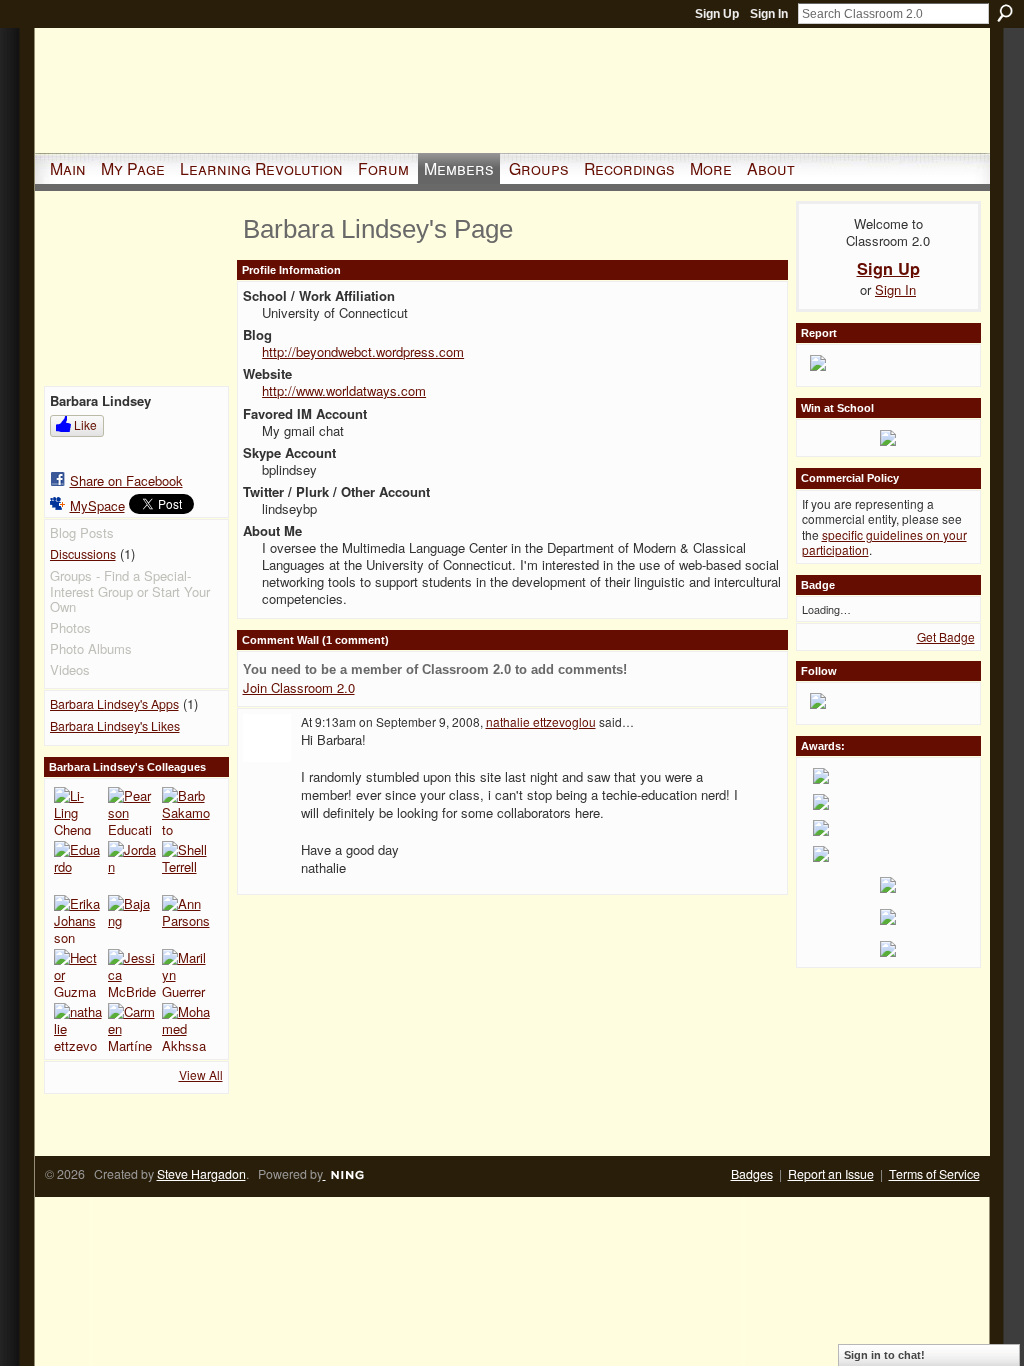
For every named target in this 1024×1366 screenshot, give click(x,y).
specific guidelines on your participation (884, 542)
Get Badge (946, 636)
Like (85, 424)
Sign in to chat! (884, 1355)
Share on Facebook (126, 480)
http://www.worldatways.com (344, 390)
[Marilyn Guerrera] (186, 973)
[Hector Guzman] (78, 973)
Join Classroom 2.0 (299, 687)
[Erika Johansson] (78, 919)
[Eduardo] (78, 865)
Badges (752, 1174)
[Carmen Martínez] (132, 1027)
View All (201, 1074)
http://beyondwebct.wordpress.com (363, 351)
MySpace (97, 505)
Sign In (769, 14)
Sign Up (717, 14)
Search (1005, 13)
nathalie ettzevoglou (541, 721)
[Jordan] (132, 865)
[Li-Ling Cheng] (78, 811)
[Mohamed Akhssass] (186, 1027)
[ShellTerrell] (186, 865)
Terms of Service (934, 1174)
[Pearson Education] (132, 811)
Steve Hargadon (201, 1174)
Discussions (83, 554)
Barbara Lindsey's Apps (114, 704)
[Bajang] (132, 919)
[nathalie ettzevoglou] (78, 1027)
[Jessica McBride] (132, 973)
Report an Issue (831, 1174)
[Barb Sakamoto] (186, 811)
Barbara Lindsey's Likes (115, 726)
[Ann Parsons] (186, 919)
